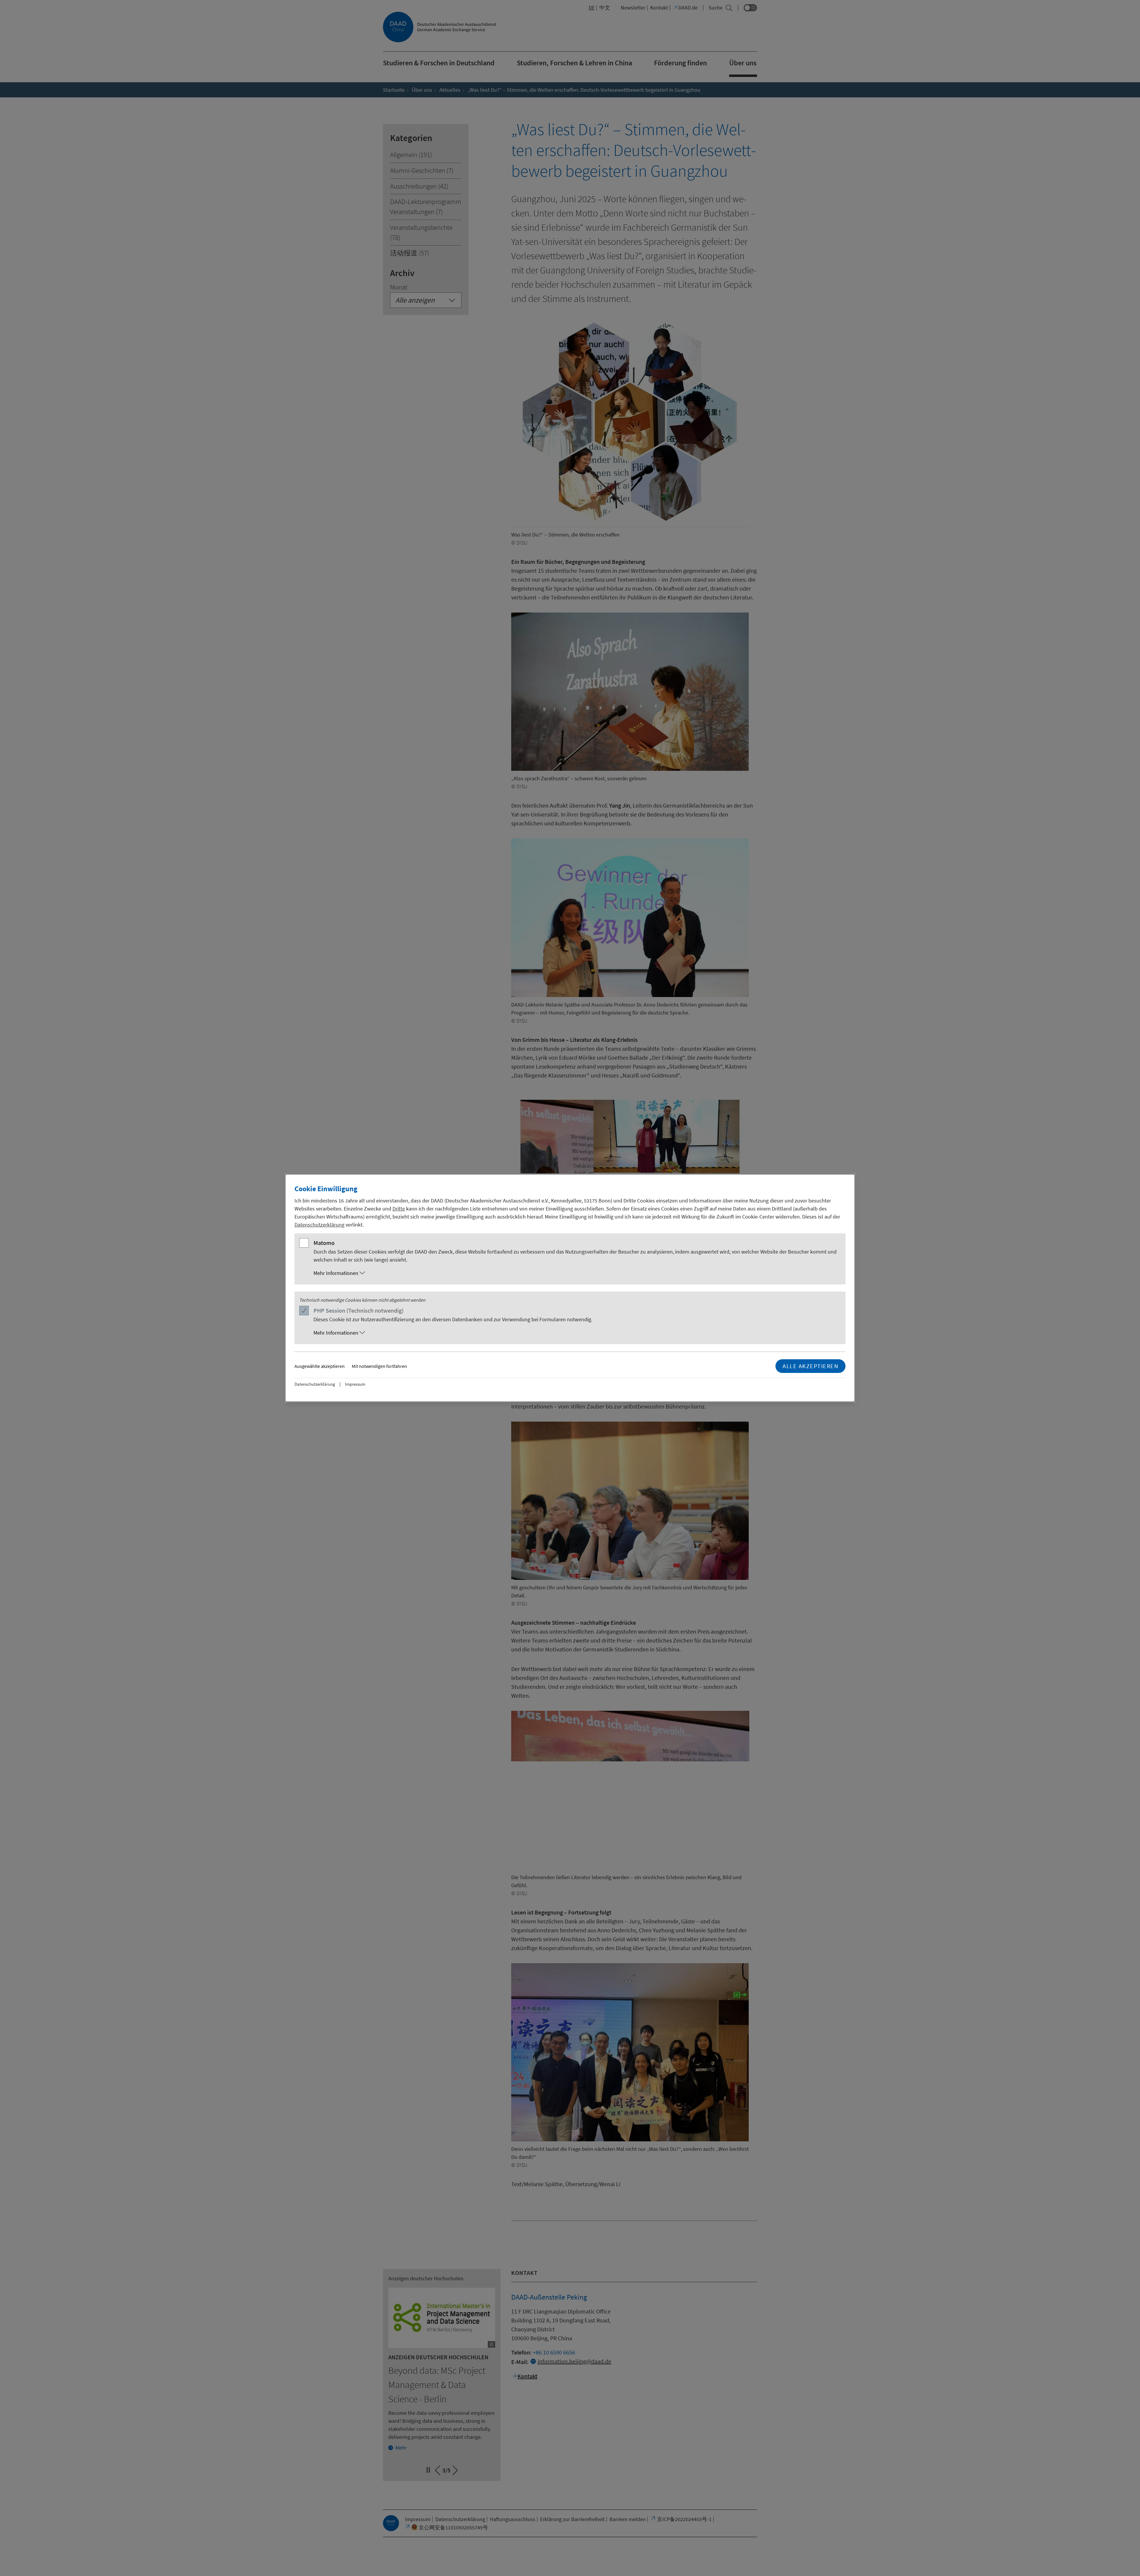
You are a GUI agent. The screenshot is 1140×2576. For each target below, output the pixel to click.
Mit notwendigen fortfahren (379, 1366)
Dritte (399, 1209)
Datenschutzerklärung (319, 1225)
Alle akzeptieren (810, 1366)
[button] (576, 1273)
